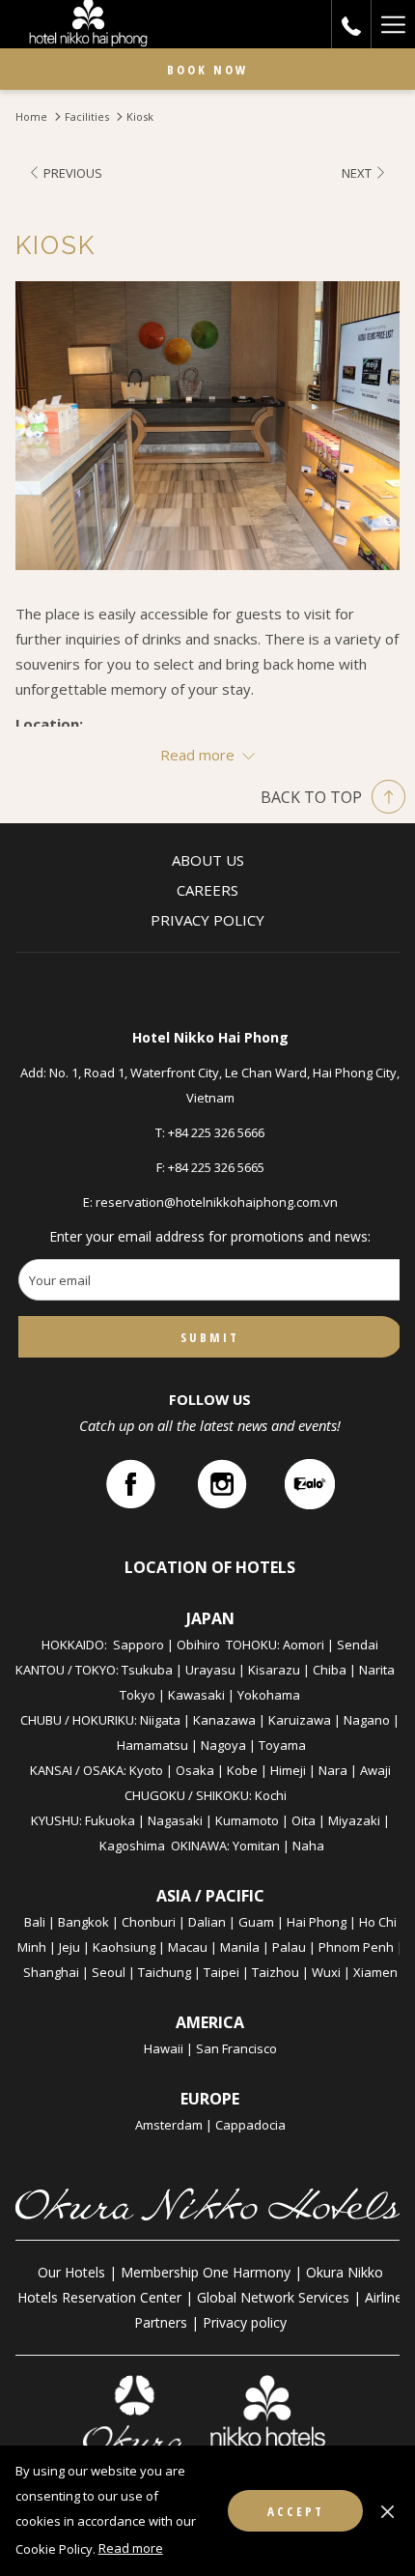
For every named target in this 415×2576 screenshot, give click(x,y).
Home (31, 116)
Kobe (242, 1770)
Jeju (69, 1947)
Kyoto (146, 1770)
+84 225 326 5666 (216, 1132)
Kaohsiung (124, 1947)
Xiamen (375, 1972)
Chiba (330, 1670)
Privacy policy (245, 2322)
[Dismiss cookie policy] (387, 2510)
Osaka (195, 1770)
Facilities (87, 116)
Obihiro (198, 1645)
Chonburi (149, 1922)
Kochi (271, 1795)
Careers (207, 890)
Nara (333, 1770)
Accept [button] (296, 2511)
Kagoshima (132, 1846)
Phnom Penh (356, 1947)
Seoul (109, 1972)
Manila (240, 1947)
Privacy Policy (207, 920)
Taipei (221, 1972)
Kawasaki (196, 1695)
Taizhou (276, 1972)
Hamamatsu (152, 1745)
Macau (188, 1947)
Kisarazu (274, 1670)
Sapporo (138, 1645)
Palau (289, 1947)
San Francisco (236, 2048)
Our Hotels (71, 2272)
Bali (35, 1922)
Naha (308, 1846)
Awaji (375, 1770)
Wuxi (326, 1972)
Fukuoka (110, 1820)
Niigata (160, 1720)
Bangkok (83, 1922)
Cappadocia (250, 2125)
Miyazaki (354, 1820)
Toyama (282, 1745)
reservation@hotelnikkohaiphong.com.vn (217, 1202)
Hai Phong (317, 1922)
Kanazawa (224, 1720)
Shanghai (51, 1972)
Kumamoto (247, 1820)
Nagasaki (175, 1820)
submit (210, 1337)
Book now (207, 70)
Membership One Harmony (206, 2272)
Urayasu (210, 1670)
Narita (377, 1670)
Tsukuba (147, 1670)
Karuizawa (300, 1720)
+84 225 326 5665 (216, 1167)
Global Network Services (273, 2297)
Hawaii (164, 2048)
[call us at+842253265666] (351, 24)
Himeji (288, 1770)
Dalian (207, 1922)
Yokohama (269, 1695)
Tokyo (138, 1695)
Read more (131, 2548)
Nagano (367, 1720)
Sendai (358, 1645)
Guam (256, 1922)
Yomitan (256, 1846)
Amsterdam (169, 2125)
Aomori (304, 1645)
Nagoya (223, 1745)
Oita (304, 1820)
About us (208, 860)
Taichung (165, 1972)
